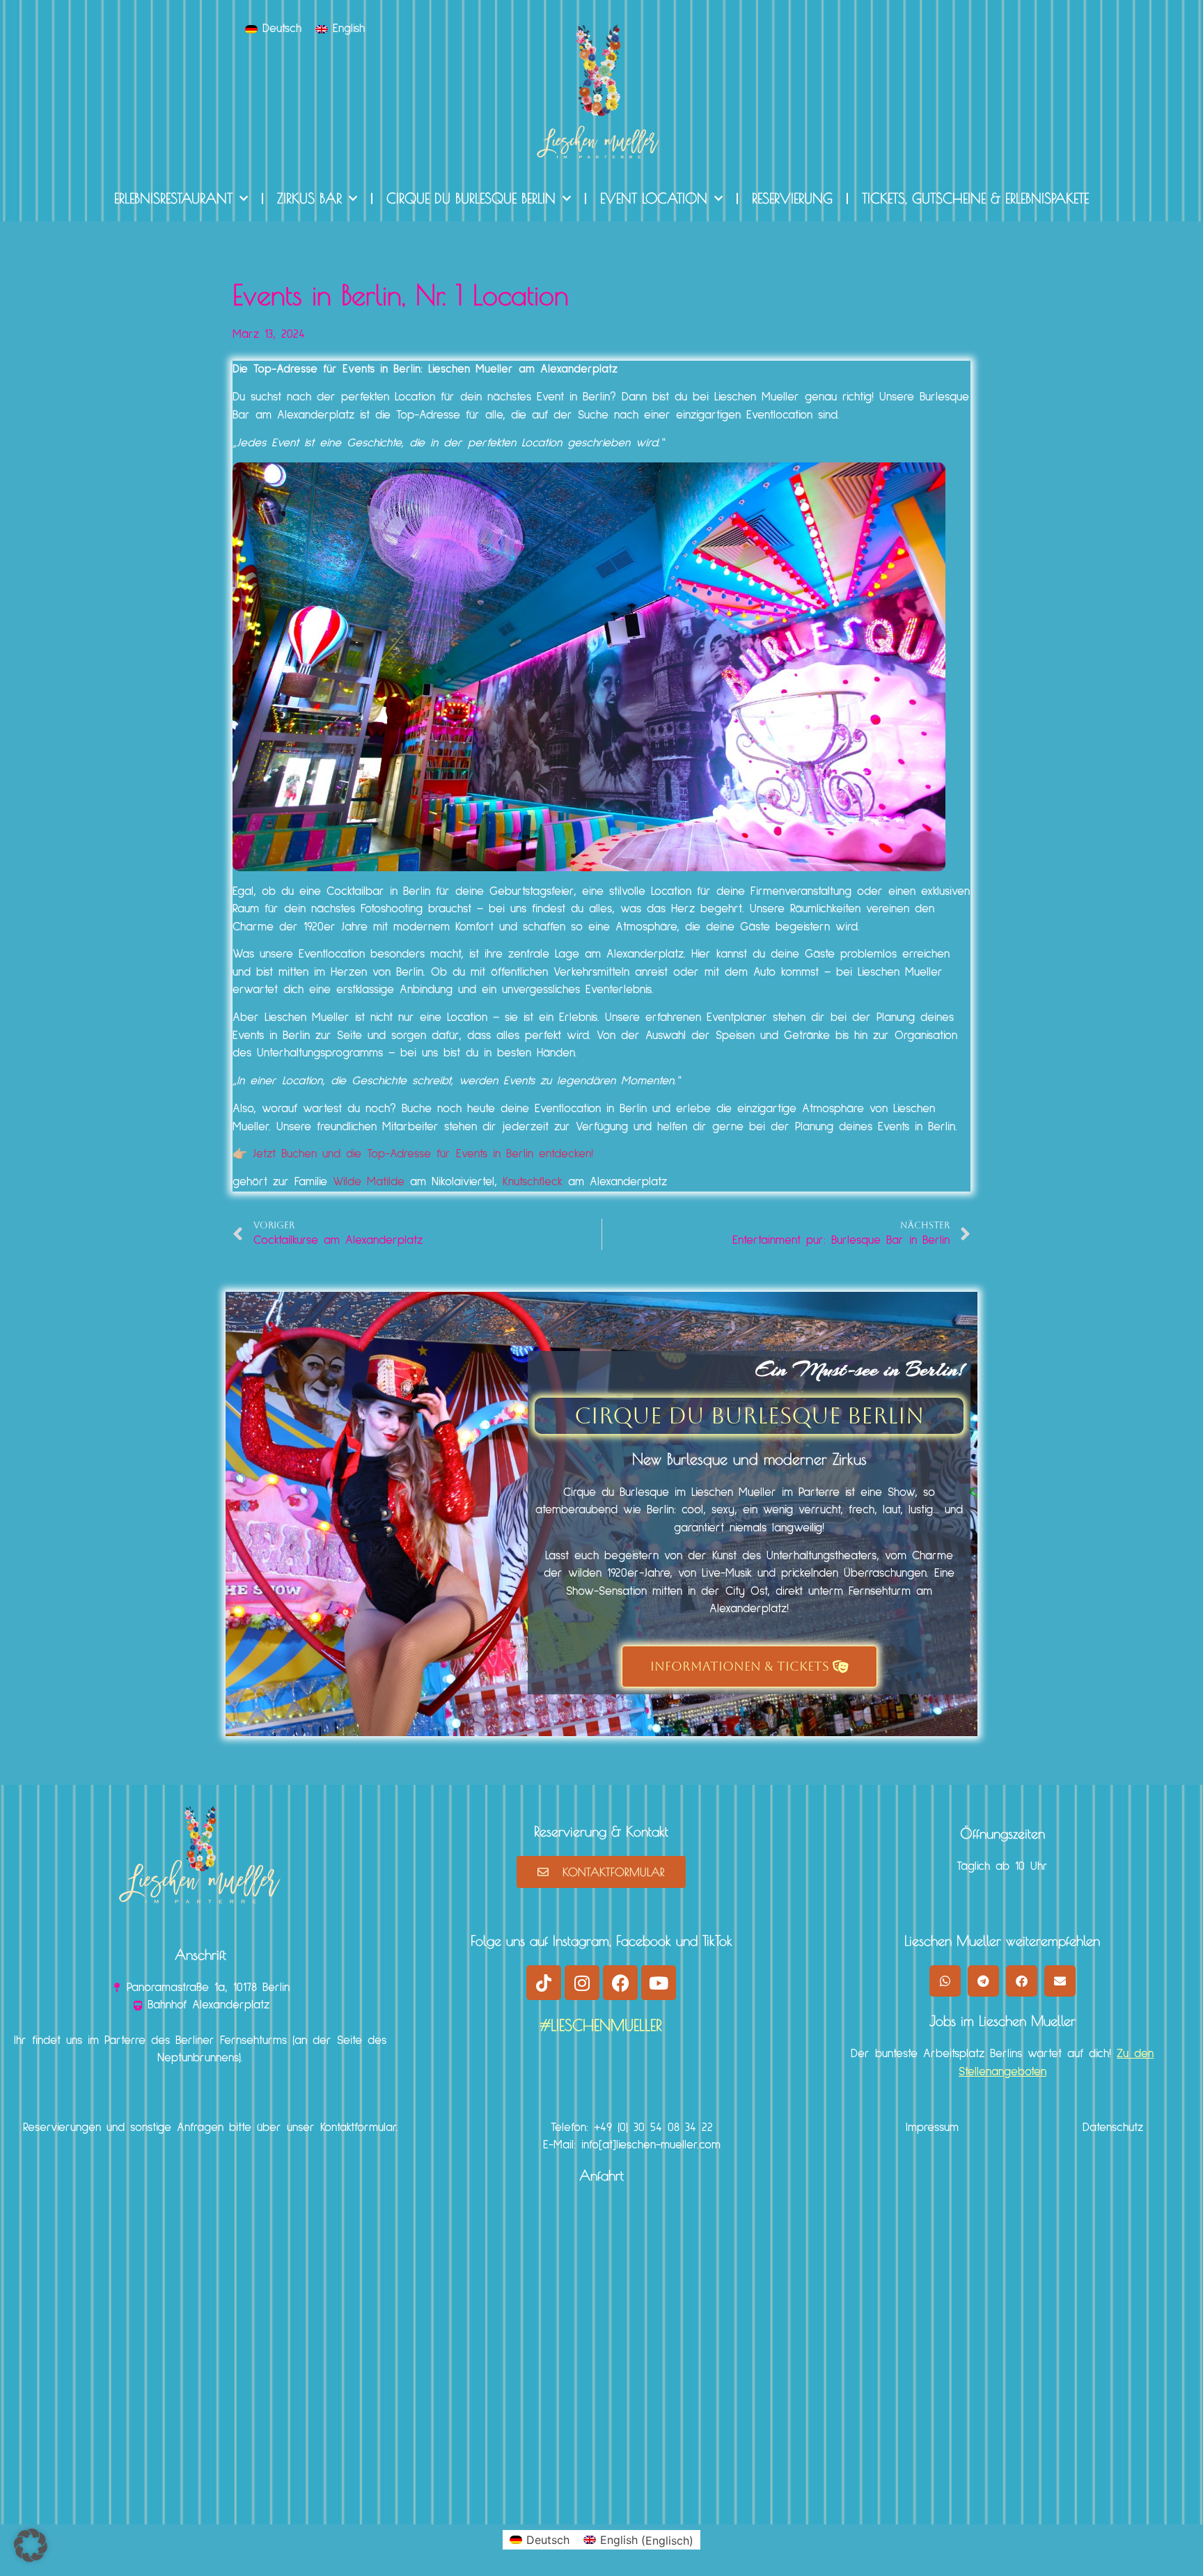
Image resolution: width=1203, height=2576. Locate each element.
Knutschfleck (533, 1182)
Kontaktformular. (359, 2128)
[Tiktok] (544, 1983)
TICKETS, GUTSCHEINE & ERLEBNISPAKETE (975, 198)
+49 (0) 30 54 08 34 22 (653, 2128)
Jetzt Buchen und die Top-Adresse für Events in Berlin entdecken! (423, 1154)
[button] (945, 1981)
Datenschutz (1113, 2128)
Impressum (932, 2128)
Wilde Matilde (369, 1182)
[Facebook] (620, 1983)
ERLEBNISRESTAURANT (173, 198)
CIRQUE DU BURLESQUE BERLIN (471, 198)
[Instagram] (582, 1983)
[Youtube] (659, 1983)
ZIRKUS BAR (309, 198)
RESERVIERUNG (792, 198)
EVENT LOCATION (654, 198)
